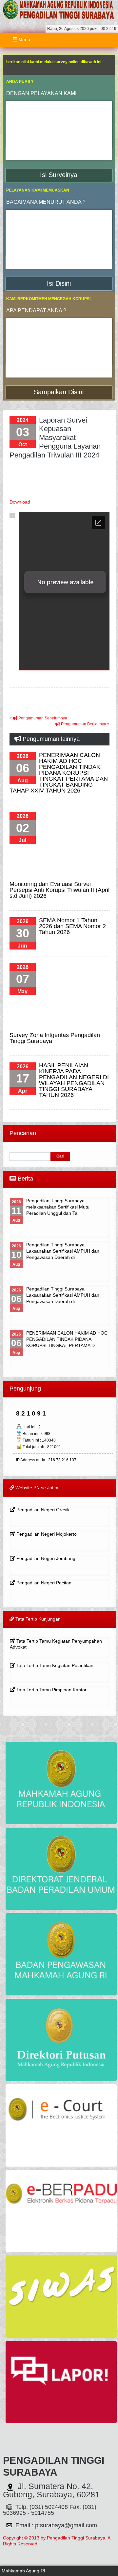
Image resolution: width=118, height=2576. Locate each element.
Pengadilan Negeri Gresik (42, 1510)
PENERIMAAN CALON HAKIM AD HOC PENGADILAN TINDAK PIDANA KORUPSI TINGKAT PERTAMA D (67, 1339)
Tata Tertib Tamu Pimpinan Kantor (51, 1690)
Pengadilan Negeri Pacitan (43, 1583)
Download (20, 502)
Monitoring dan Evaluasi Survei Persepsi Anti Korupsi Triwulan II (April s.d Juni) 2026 (59, 890)
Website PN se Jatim (36, 1488)
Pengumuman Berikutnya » (85, 724)
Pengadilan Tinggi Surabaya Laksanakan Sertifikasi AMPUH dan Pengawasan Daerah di (63, 1251)
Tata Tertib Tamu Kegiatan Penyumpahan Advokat (56, 1644)
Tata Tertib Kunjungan (37, 1619)
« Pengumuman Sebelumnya (38, 718)
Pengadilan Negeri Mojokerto (46, 1534)
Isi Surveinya (59, 175)
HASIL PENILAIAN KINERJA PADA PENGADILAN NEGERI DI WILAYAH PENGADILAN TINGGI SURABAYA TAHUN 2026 (74, 1080)
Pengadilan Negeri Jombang (45, 1558)
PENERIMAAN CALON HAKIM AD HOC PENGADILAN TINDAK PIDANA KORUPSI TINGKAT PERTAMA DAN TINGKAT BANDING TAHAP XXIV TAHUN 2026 (59, 773)
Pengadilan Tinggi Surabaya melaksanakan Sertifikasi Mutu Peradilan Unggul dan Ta (58, 1207)
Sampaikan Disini (59, 392)
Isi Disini (59, 283)
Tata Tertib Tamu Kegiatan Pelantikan (54, 1665)
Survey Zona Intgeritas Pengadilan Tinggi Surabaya (55, 1038)
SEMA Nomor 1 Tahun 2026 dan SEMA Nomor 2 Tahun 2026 (72, 926)
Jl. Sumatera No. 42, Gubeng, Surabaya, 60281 (51, 2490)
